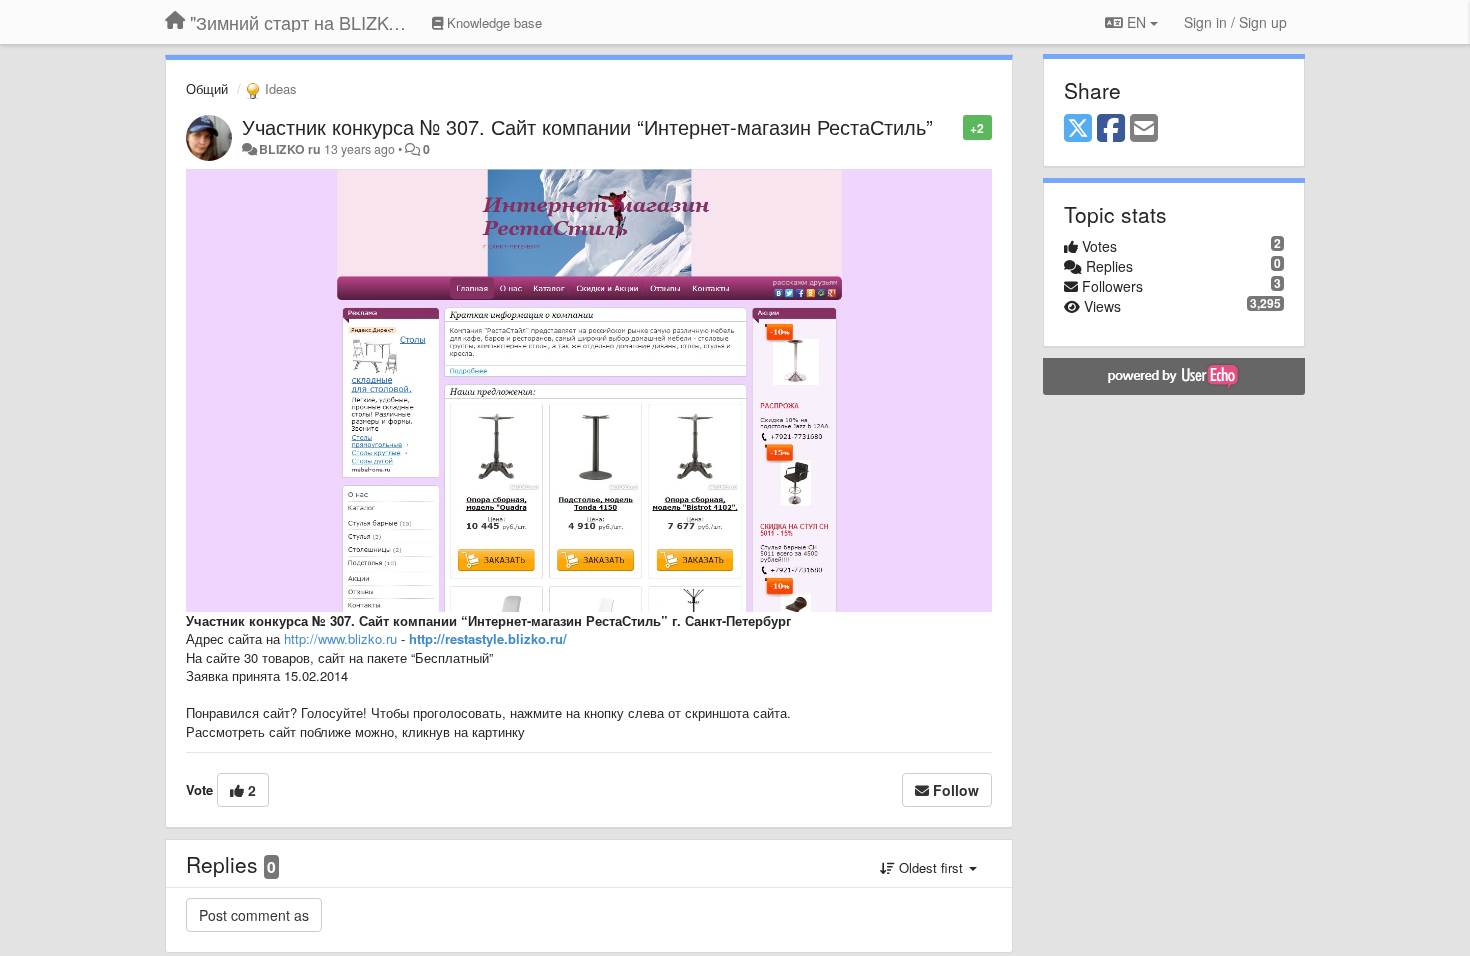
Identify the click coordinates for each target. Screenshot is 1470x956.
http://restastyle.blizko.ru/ (488, 638)
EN (1136, 22)
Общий (207, 88)
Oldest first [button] (931, 867)
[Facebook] (1111, 129)
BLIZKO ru (291, 149)
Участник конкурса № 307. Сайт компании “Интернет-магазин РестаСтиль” (587, 126)
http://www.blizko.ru (340, 638)
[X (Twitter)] (1078, 129)
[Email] (1144, 129)
